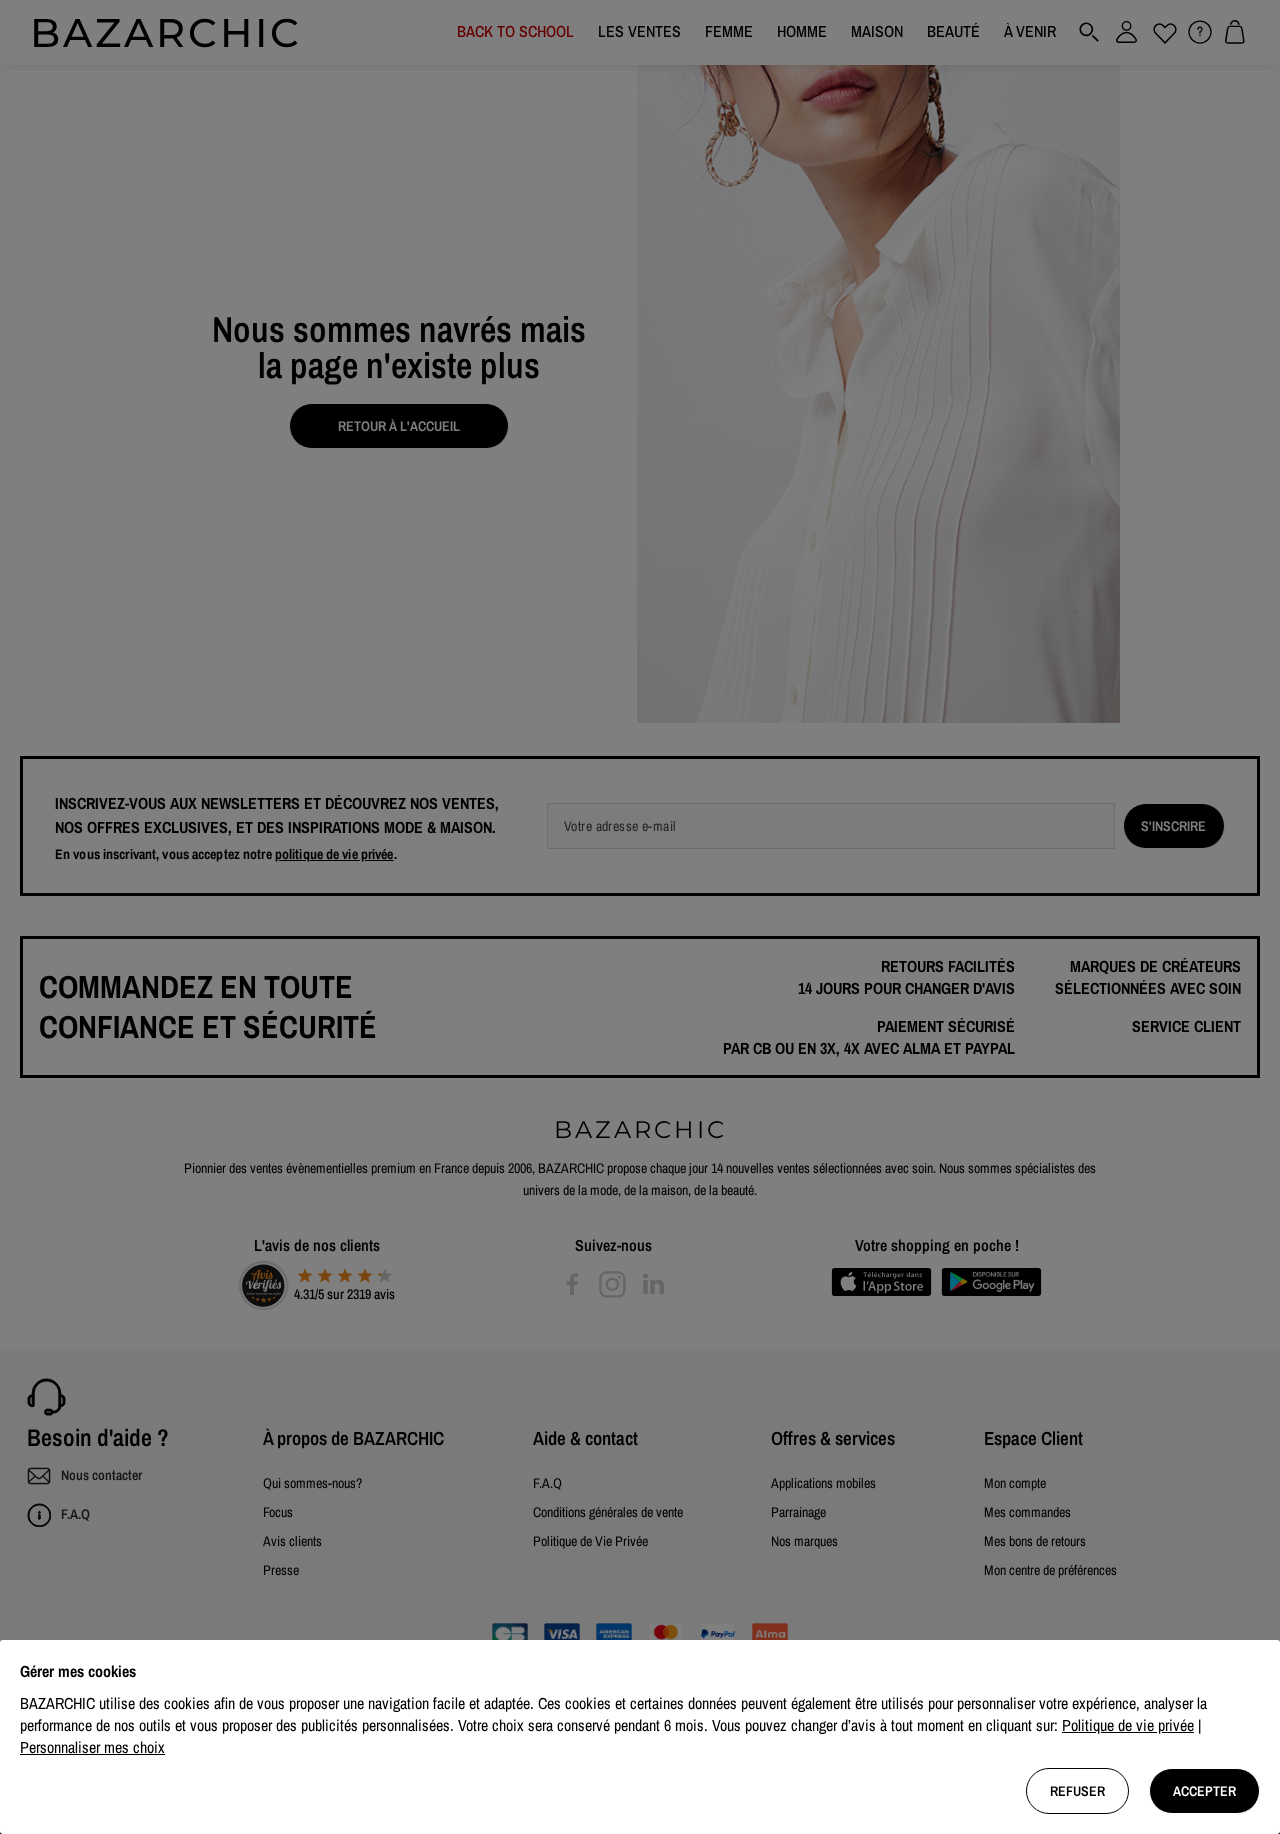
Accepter (1204, 1791)
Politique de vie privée (1128, 1725)
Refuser (1077, 1791)
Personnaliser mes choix (92, 1747)
